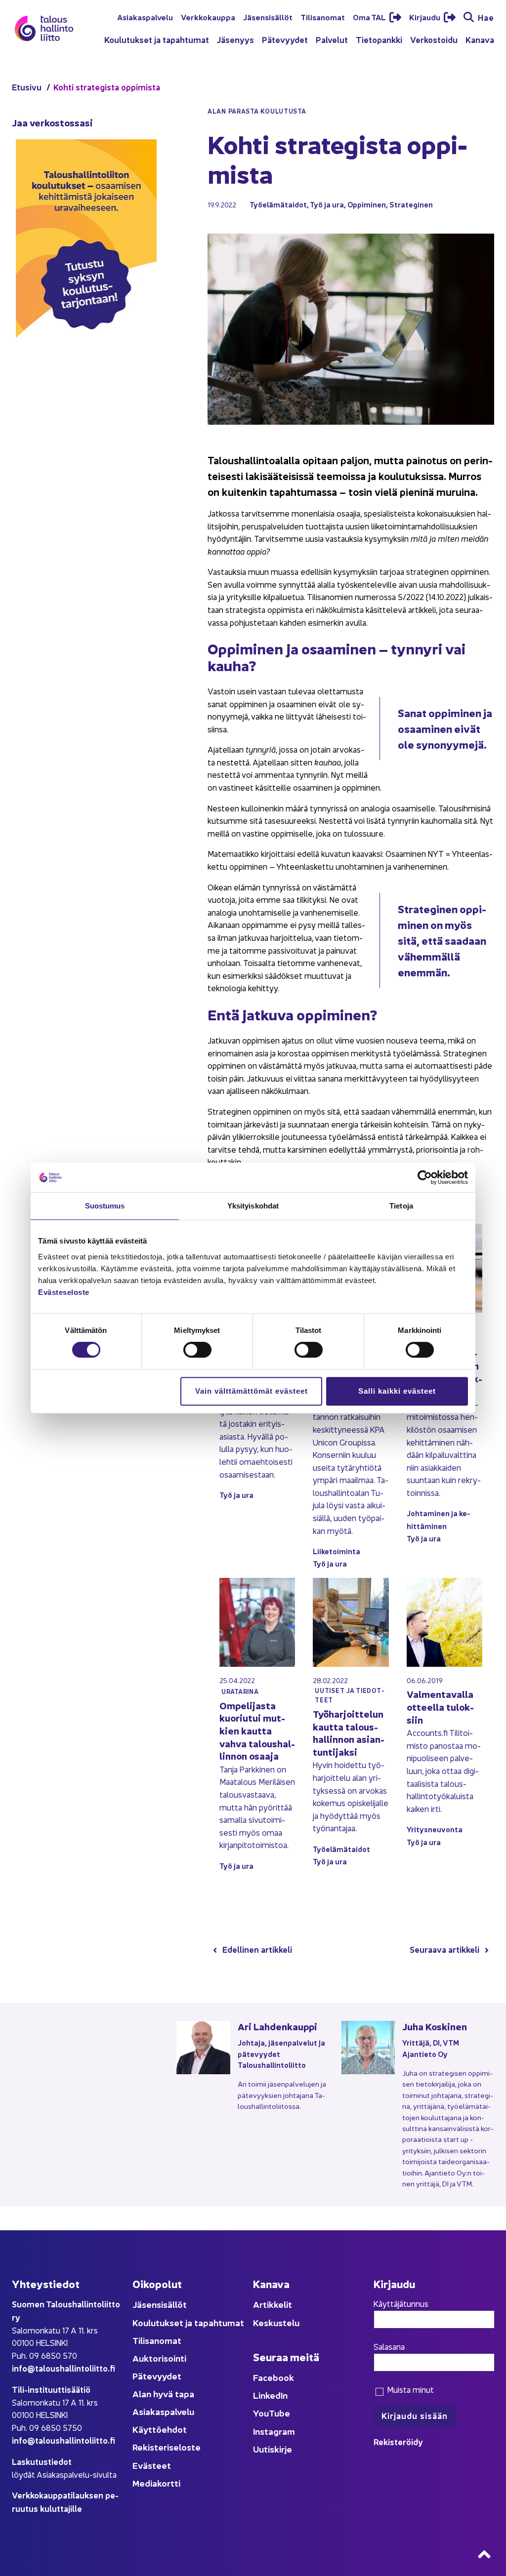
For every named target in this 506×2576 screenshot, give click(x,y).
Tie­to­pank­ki (379, 39)
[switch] (197, 1350)
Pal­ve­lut (332, 39)
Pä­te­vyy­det (285, 39)
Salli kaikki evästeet (397, 1391)
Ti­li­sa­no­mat (323, 17)
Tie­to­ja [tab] (401, 1206)
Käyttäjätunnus (401, 2303)
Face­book (274, 2377)
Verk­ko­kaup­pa (208, 17)
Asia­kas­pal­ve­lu (145, 17)
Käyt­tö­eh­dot (160, 2429)
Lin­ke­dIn (270, 2395)
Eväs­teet (152, 2465)
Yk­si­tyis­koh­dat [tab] (253, 1206)
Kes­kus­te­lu (276, 2322)
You (261, 2413)
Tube (279, 2413)
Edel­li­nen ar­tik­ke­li (257, 1949)
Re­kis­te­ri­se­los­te (167, 2447)
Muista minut (409, 2389)
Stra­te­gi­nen (411, 204)
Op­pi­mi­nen (367, 204)
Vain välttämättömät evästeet (252, 1391)
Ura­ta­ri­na (240, 1691)
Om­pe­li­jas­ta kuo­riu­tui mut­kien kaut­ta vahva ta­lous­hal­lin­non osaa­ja (257, 1730)
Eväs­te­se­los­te (64, 1292)
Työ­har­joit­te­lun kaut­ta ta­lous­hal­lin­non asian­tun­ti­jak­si (349, 1732)
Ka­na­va (480, 39)
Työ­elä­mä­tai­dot (278, 204)
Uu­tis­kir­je (273, 2449)
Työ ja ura (327, 204)
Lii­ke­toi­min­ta (337, 1551)
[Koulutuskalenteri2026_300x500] (86, 370)
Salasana (389, 2346)
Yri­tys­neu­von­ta (435, 1829)
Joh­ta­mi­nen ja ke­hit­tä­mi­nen (439, 1519)
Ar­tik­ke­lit (273, 2304)
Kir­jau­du (425, 17)
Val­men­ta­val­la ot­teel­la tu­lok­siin (440, 1706)
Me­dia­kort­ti (156, 2483)
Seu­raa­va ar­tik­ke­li (444, 1949)
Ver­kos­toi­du (434, 39)
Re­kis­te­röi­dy (398, 2441)
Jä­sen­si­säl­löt (268, 17)
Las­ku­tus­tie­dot (42, 2461)
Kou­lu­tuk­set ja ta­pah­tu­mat (157, 39)
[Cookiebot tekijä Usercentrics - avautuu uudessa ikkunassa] (425, 1177)
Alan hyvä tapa (163, 2394)
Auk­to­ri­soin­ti (159, 2358)
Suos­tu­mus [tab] (105, 1206)
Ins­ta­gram (274, 2431)
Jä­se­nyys (235, 39)
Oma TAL (370, 17)
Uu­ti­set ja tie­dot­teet (349, 1695)
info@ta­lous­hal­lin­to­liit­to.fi (63, 2368)
